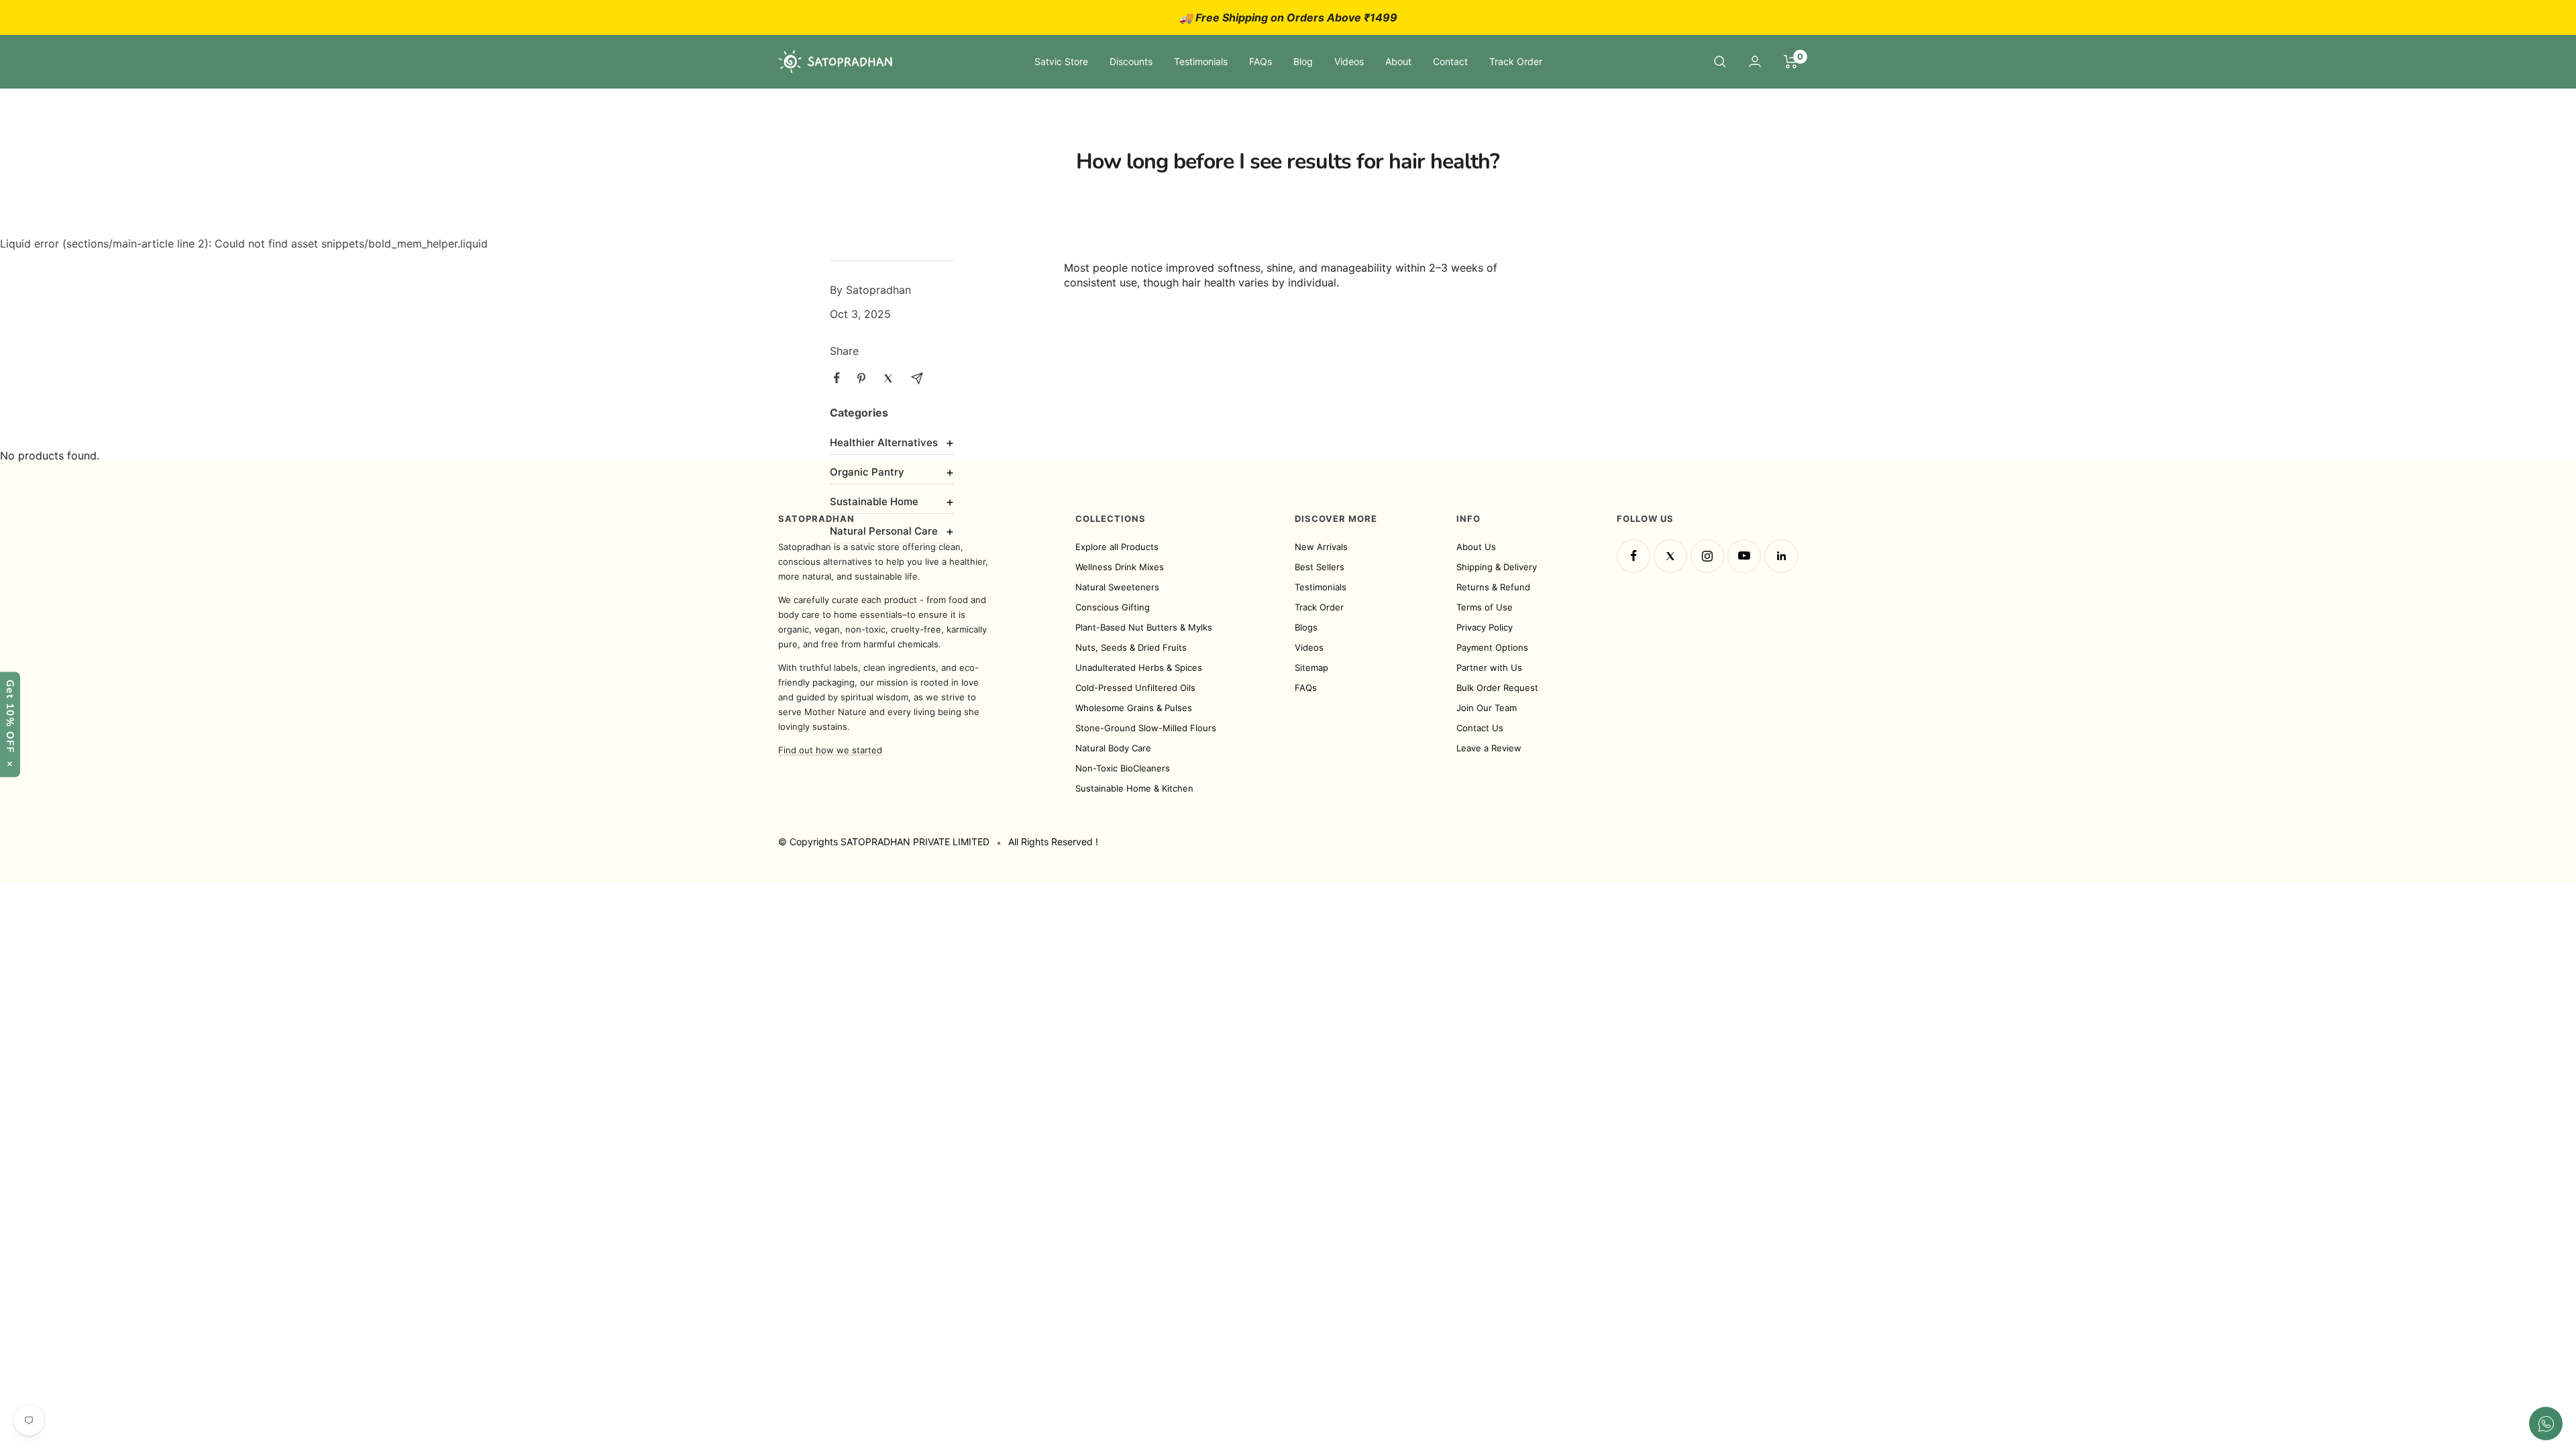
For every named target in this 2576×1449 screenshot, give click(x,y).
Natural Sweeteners (1117, 587)
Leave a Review (1489, 748)
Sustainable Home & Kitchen (1134, 788)
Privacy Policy (1485, 627)
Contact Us (1480, 728)
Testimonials (1201, 61)
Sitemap (1311, 667)
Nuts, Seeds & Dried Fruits (1131, 647)
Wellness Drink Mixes (1120, 567)
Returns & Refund (1493, 587)
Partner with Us (1489, 667)
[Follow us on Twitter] (1670, 556)
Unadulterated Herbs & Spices (1139, 667)
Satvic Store (1061, 61)
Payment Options (1492, 647)
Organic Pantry (892, 472)
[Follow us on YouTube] (1744, 556)
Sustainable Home (892, 501)
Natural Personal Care (892, 531)
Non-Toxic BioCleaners (1123, 768)
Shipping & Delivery (1497, 567)
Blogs (1306, 627)
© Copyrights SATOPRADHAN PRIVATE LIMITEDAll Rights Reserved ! (938, 842)
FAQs (1260, 61)
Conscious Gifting (1113, 607)
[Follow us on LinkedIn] (1781, 556)
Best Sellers (1320, 567)
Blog (1303, 61)
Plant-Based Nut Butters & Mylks (1144, 627)
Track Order (1516, 61)
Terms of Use (1485, 607)
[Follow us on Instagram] (1707, 556)
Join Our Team (1487, 708)
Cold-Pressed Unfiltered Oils (1135, 688)
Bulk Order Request (1497, 688)
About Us (1476, 547)
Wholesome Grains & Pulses (1134, 708)
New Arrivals (1321, 547)
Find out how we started (830, 750)
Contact (1450, 61)
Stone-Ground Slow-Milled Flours (1146, 728)
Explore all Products (1117, 547)
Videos (1349, 61)
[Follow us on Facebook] (1633, 556)
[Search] (1720, 62)
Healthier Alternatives (892, 442)
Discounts (1131, 61)
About (1398, 61)
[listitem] (837, 378)
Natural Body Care (1113, 748)
